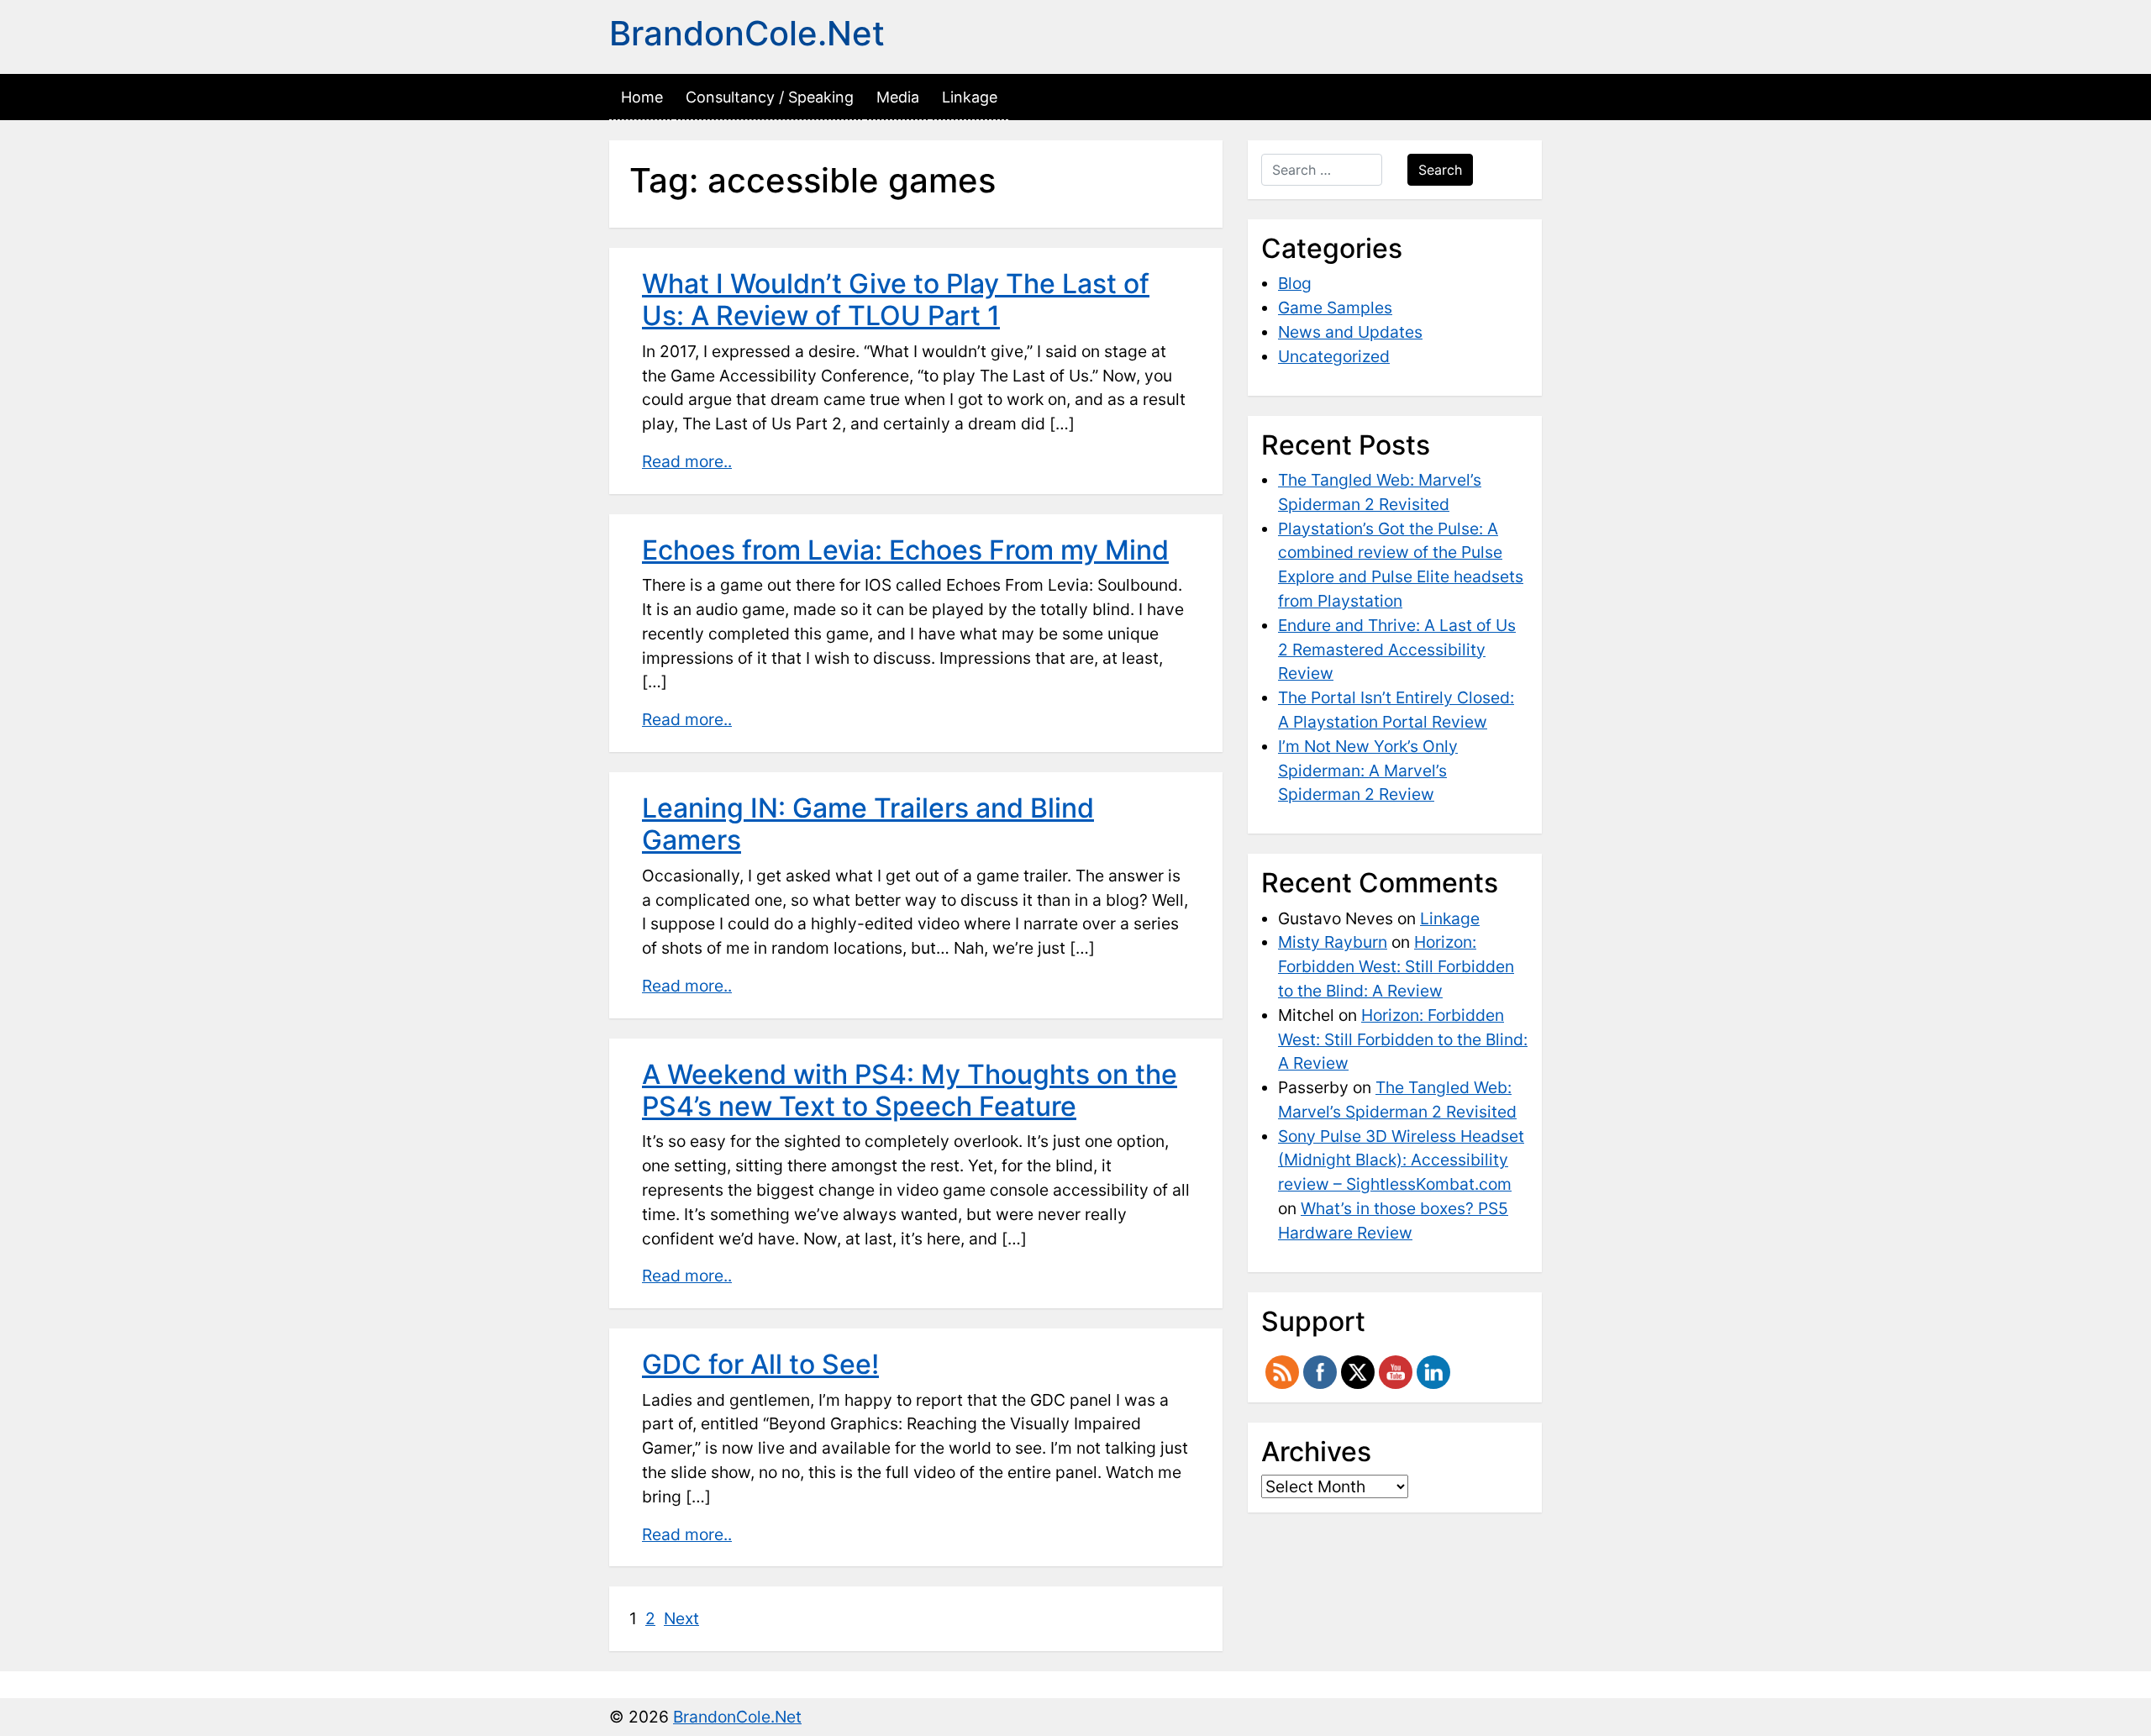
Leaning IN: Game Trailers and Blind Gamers (868, 824)
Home (642, 97)
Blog (1295, 283)
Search (1440, 170)
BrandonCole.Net (747, 33)
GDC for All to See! (760, 1364)
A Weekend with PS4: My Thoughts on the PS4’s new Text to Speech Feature (910, 1090)
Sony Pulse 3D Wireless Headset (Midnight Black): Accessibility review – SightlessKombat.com (1401, 1160)
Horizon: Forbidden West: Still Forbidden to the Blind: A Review (1396, 966)
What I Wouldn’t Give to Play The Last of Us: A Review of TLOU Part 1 (896, 300)
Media (898, 97)
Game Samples (1335, 308)
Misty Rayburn (1333, 942)
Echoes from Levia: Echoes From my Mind (905, 550)
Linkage (970, 97)
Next (681, 1618)
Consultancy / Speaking (770, 97)
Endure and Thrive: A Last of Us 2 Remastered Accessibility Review (1397, 650)
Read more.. (687, 461)
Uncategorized (1334, 356)
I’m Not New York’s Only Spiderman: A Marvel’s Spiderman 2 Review (1368, 771)
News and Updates (1350, 332)
